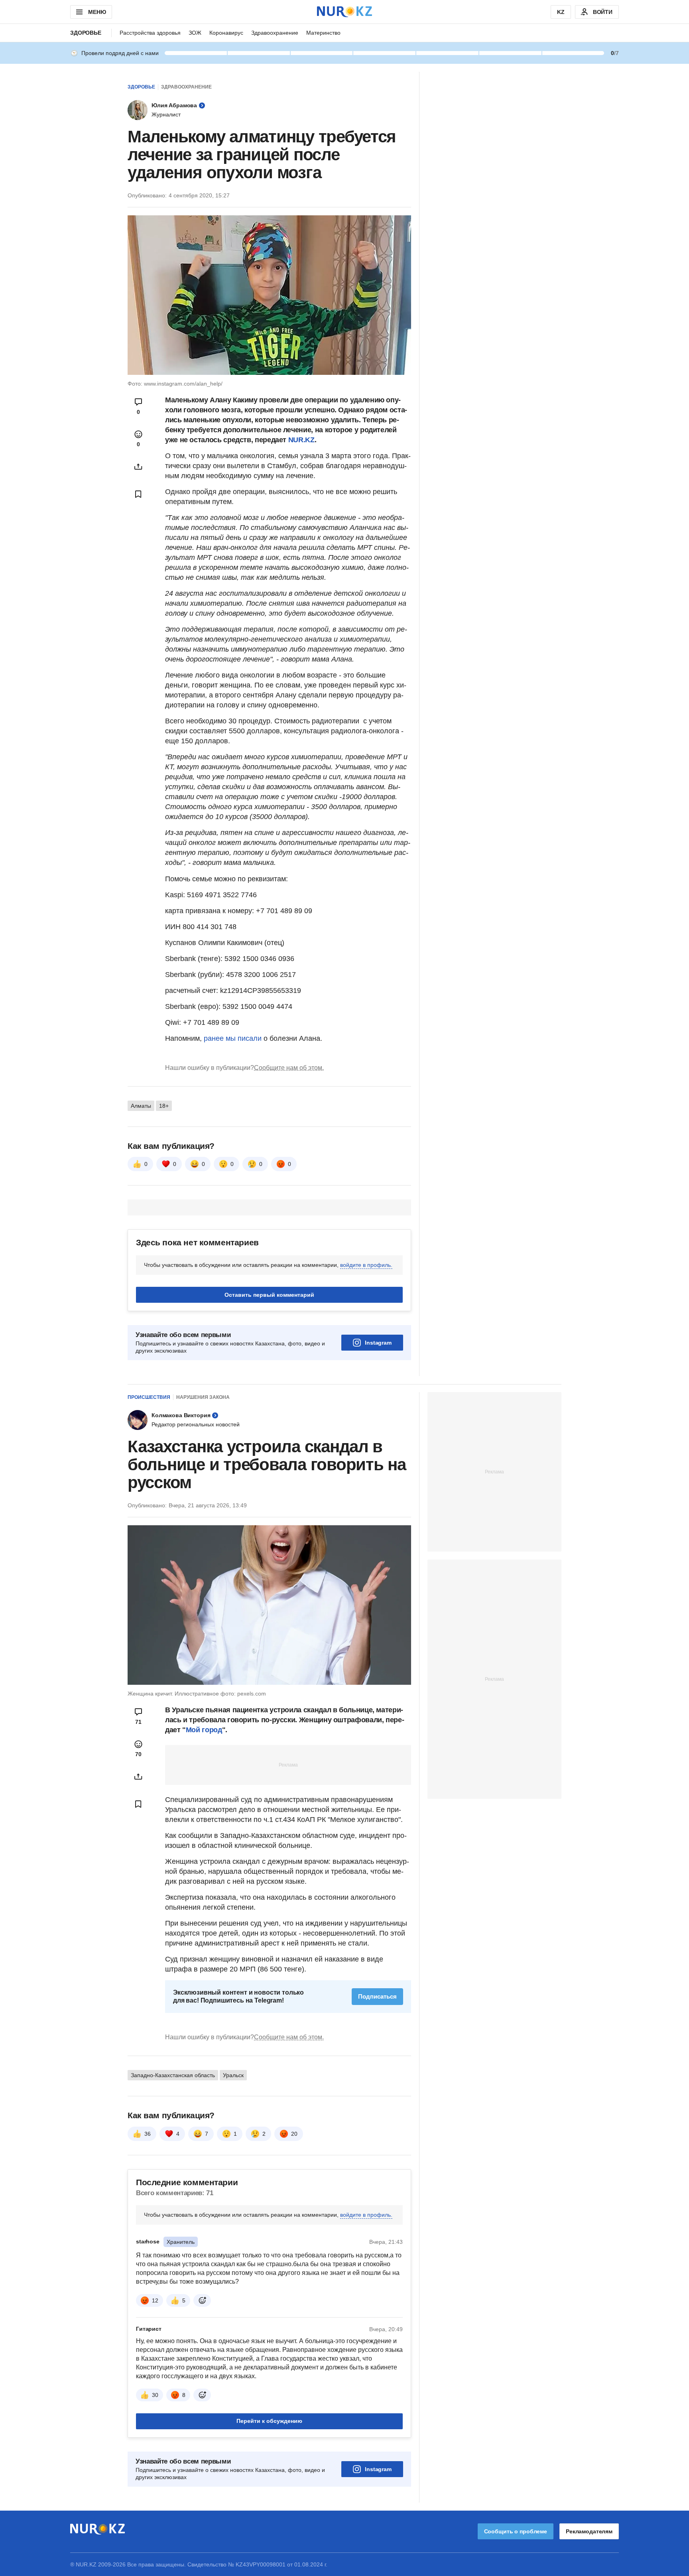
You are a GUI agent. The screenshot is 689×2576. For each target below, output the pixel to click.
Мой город (204, 1730)
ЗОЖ (195, 33)
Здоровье (86, 33)
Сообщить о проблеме (516, 2531)
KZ (561, 12)
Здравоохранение (275, 33)
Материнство (323, 33)
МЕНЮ (97, 12)
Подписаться (377, 1996)
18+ (164, 1106)
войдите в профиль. (366, 1265)
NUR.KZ (301, 440)
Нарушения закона (203, 1397)
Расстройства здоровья (150, 33)
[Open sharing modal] (138, 467)
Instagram (378, 1343)
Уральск (233, 2075)
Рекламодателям (589, 2531)
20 (294, 2134)
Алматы (141, 1106)
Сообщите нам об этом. (289, 1068)
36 (148, 2134)
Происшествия (149, 1397)
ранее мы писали (233, 1038)
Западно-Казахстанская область (173, 2075)
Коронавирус (226, 33)
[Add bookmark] (138, 494)
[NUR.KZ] (344, 12)
